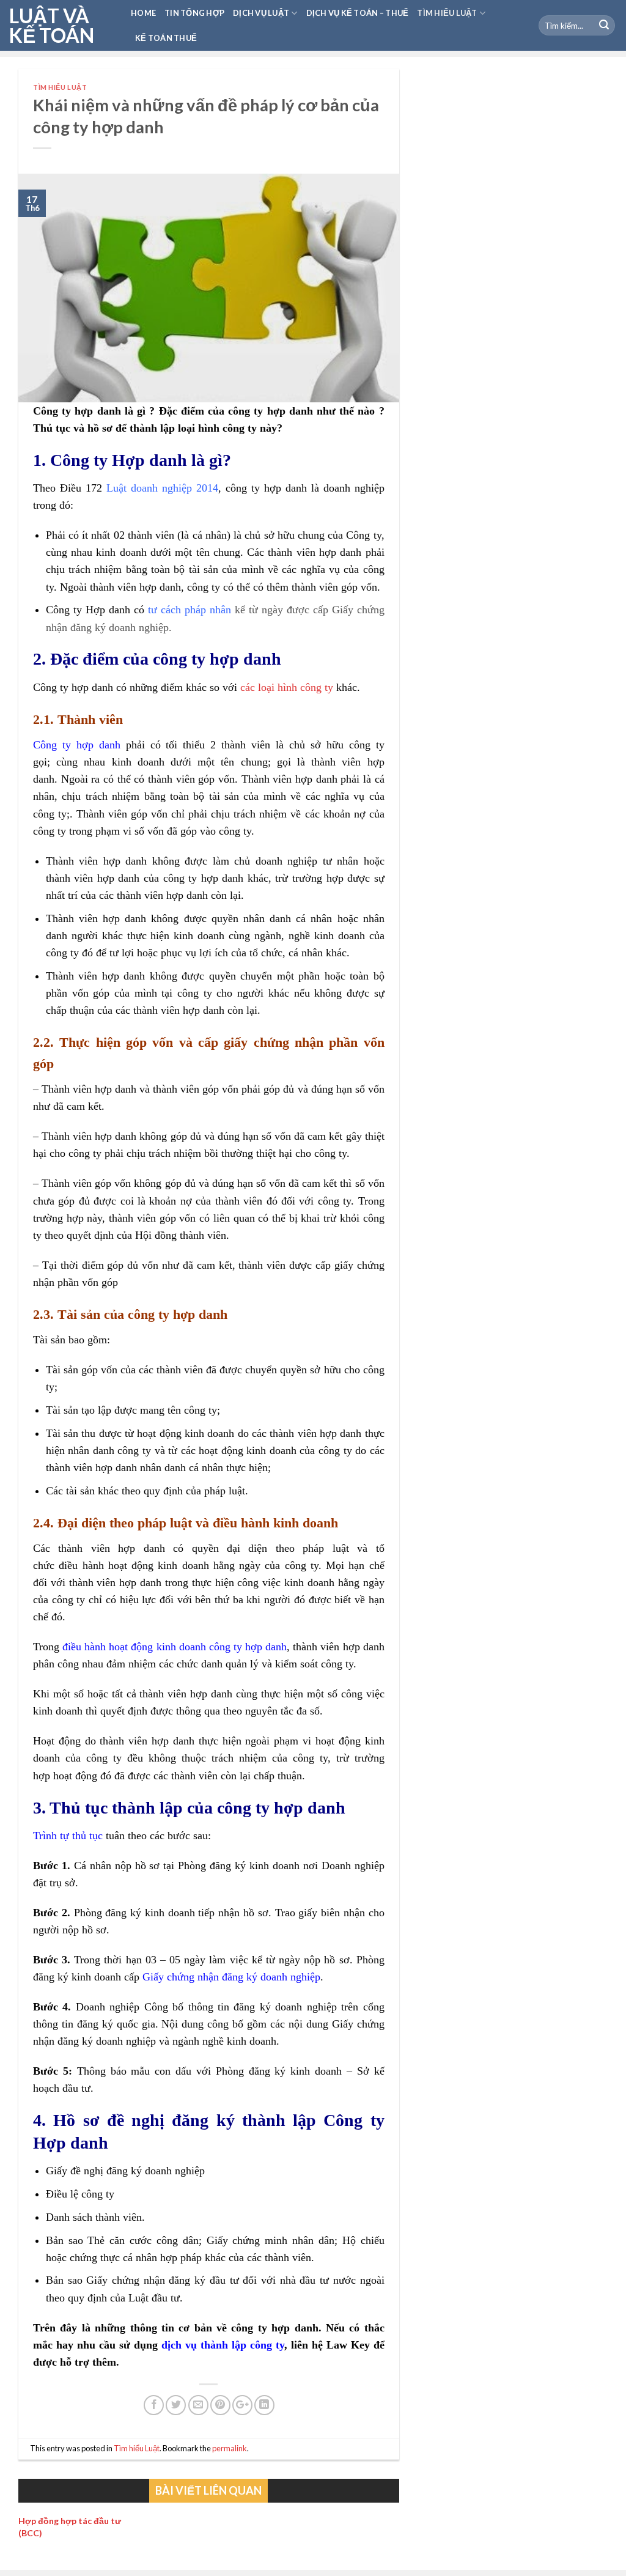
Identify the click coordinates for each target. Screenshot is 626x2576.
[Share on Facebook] (154, 2405)
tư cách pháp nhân (190, 610)
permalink (230, 2448)
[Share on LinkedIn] (264, 2405)
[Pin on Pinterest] (220, 2405)
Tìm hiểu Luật (447, 13)
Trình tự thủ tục (68, 1836)
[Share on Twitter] (176, 2405)
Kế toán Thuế (166, 38)
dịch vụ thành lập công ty (223, 2345)
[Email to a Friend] (198, 2405)
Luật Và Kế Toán (52, 26)
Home (143, 13)
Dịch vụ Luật (261, 13)
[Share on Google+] (242, 2405)
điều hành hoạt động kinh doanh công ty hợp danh (175, 1647)
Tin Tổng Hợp (194, 13)
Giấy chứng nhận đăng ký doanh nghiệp (231, 1977)
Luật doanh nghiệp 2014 (162, 488)
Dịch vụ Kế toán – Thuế (358, 13)
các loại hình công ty (287, 687)
